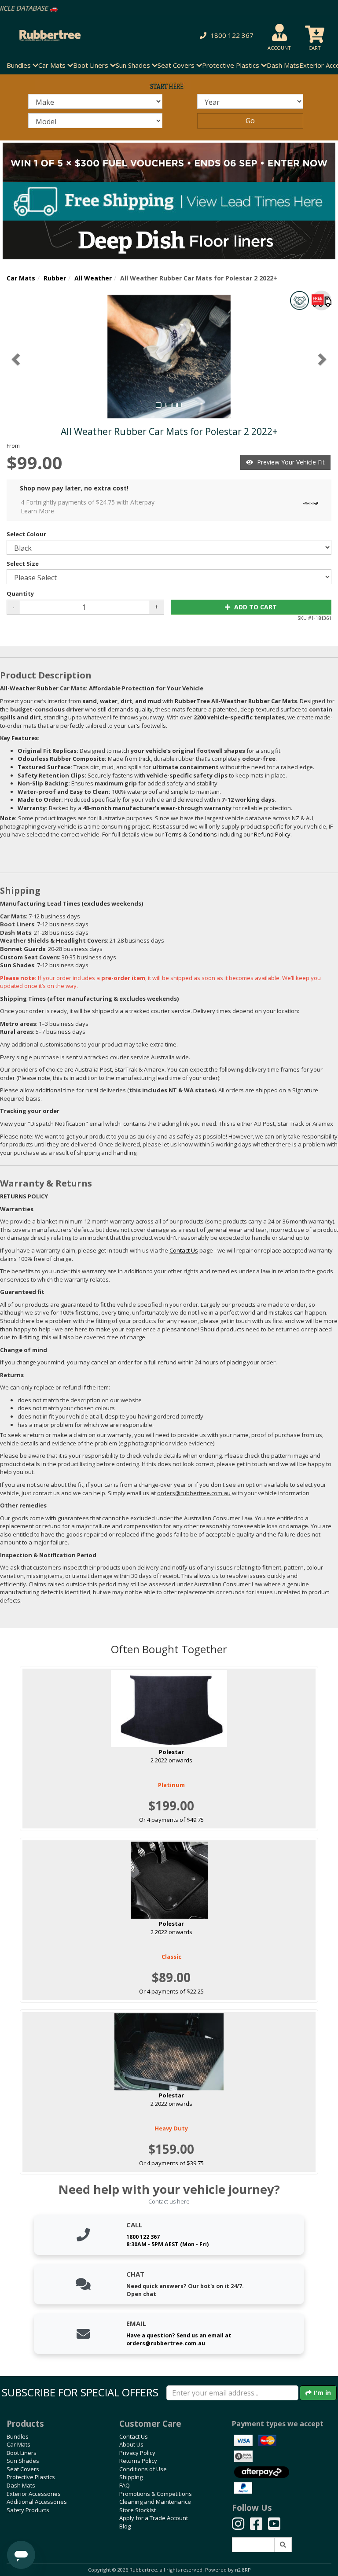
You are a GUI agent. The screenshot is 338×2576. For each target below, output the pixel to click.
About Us (131, 2444)
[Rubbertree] (77, 35)
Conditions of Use (143, 2469)
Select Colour (26, 534)
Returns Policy (138, 2461)
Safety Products (28, 2510)
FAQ (125, 2485)
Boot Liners (22, 2453)
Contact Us (134, 2436)
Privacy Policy (137, 2453)
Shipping (131, 2477)
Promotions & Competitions (156, 2494)
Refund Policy (272, 834)
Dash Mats (283, 65)
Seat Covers (23, 2469)
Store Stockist (138, 2510)
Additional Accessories (37, 2502)
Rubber (55, 278)
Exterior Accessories (34, 2494)
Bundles (18, 2436)
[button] (225, 35)
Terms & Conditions (191, 834)
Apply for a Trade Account (154, 2518)
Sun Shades (23, 2461)
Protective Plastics (31, 2477)
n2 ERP (243, 2570)
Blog (125, 2526)
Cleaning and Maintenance (155, 2502)
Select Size (23, 564)
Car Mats (21, 278)
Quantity (20, 593)
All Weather (93, 278)
